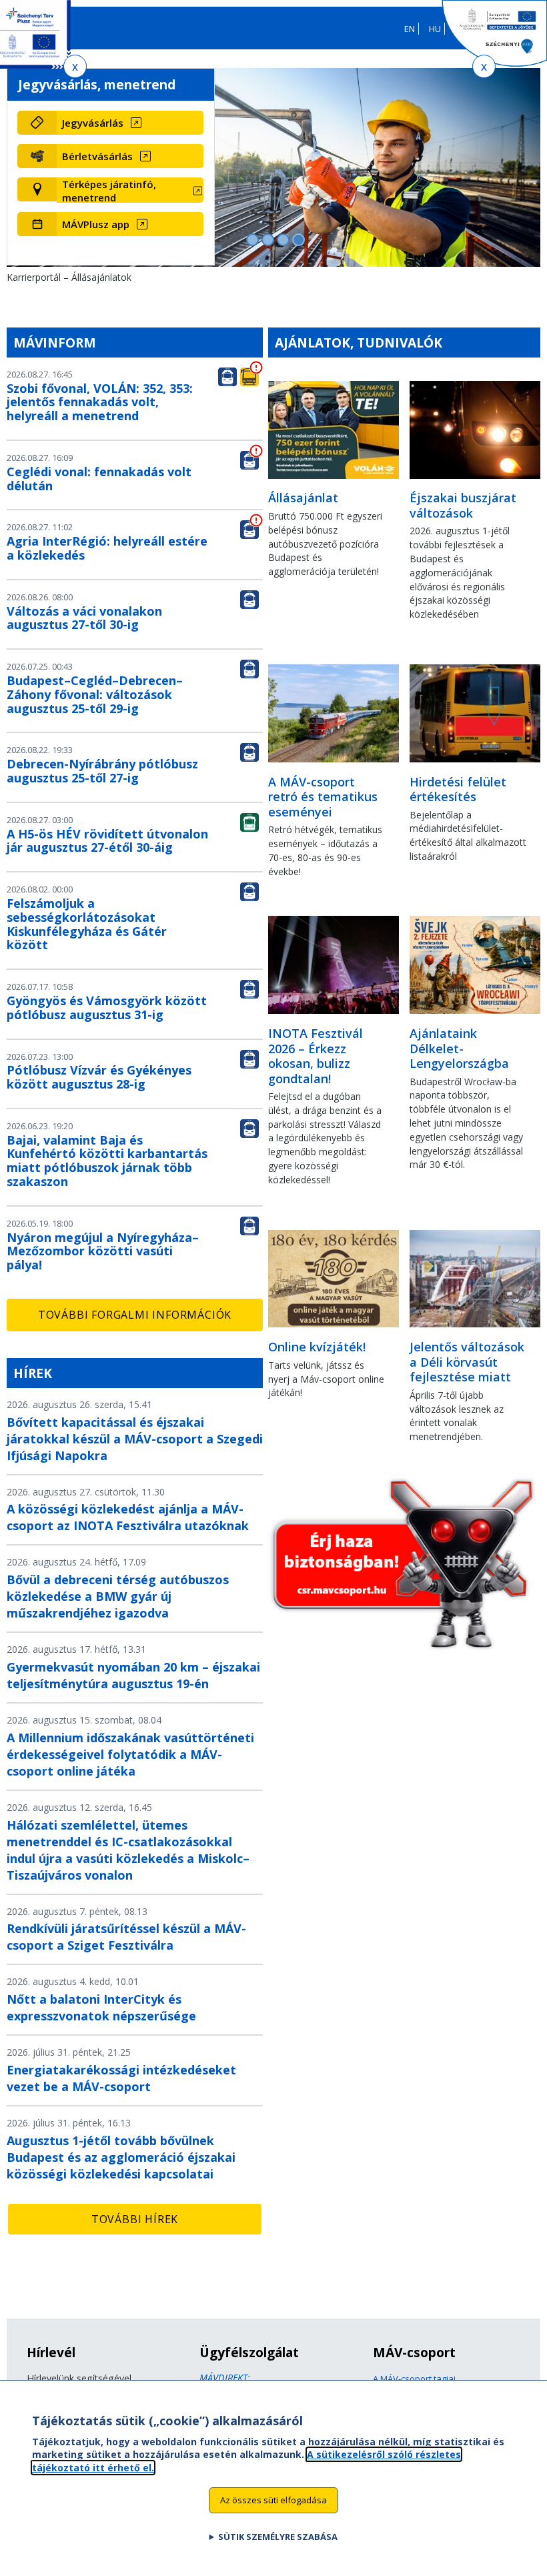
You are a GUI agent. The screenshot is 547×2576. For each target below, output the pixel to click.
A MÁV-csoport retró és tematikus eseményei (323, 797)
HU (435, 29)
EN (410, 29)
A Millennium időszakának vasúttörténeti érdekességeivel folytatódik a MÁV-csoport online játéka (130, 1754)
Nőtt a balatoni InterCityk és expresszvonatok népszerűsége (101, 2007)
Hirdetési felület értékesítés (458, 789)
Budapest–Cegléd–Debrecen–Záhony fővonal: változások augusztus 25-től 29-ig (95, 694)
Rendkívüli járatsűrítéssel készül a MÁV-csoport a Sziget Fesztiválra (126, 1937)
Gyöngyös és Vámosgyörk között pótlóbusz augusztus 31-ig (107, 1008)
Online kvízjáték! (317, 1347)
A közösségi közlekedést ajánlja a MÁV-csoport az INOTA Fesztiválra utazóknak (128, 1517)
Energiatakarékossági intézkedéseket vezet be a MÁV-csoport (121, 2078)
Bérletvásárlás (97, 156)
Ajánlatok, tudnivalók (359, 343)
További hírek (135, 2219)
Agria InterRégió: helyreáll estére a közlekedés (107, 548)
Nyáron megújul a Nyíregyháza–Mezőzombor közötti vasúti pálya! (103, 1251)
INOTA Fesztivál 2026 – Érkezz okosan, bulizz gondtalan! (316, 1056)
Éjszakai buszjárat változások (463, 505)
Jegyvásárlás (93, 123)
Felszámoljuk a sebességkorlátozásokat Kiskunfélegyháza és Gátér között (87, 924)
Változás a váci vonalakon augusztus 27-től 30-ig (84, 618)
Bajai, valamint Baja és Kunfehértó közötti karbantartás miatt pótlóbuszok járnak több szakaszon (107, 1161)
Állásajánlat (303, 498)
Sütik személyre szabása (278, 2537)
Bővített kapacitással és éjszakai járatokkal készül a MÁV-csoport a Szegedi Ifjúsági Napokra (135, 1439)
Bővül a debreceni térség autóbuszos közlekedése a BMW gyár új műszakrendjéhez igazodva (118, 1596)
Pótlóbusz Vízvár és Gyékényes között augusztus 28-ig (99, 1077)
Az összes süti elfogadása (273, 2500)
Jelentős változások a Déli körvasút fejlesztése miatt (467, 1362)
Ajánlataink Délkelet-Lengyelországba (459, 1048)
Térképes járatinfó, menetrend (109, 191)
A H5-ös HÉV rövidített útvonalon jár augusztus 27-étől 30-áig (107, 841)
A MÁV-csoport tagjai (414, 2379)
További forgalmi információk (135, 1315)
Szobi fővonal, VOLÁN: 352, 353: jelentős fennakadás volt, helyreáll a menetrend (100, 402)
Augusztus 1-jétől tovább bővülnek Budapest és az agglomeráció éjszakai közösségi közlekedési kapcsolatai (121, 2157)
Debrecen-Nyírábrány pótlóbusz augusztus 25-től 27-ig (102, 771)
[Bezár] (75, 66)
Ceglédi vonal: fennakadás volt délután (99, 479)
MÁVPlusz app (96, 224)
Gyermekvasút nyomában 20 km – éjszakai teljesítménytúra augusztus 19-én (133, 1675)
